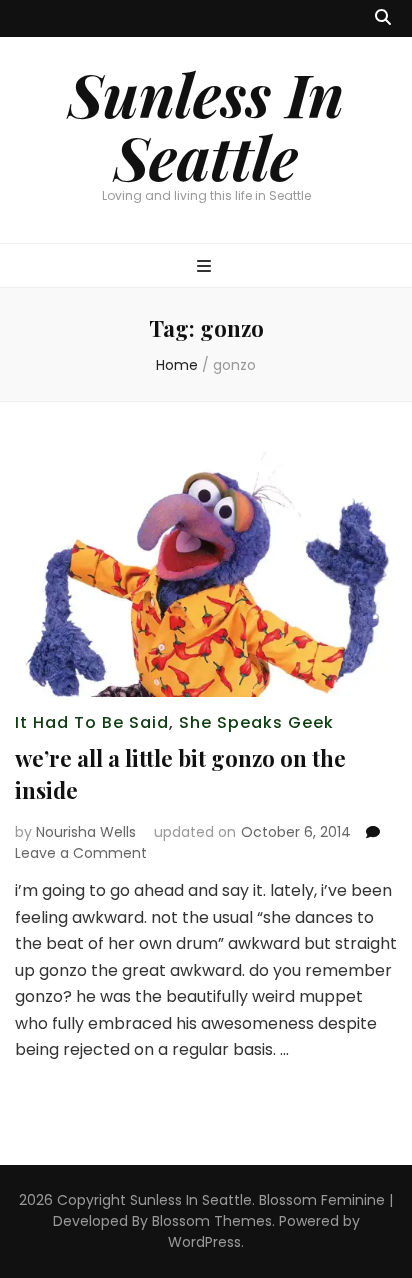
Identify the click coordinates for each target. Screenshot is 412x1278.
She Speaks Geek (256, 722)
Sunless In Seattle (206, 124)
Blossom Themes (212, 1221)
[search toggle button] (383, 18)
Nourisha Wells (86, 832)
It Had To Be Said (92, 722)
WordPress (204, 1242)
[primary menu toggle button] (206, 267)
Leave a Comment (81, 853)
